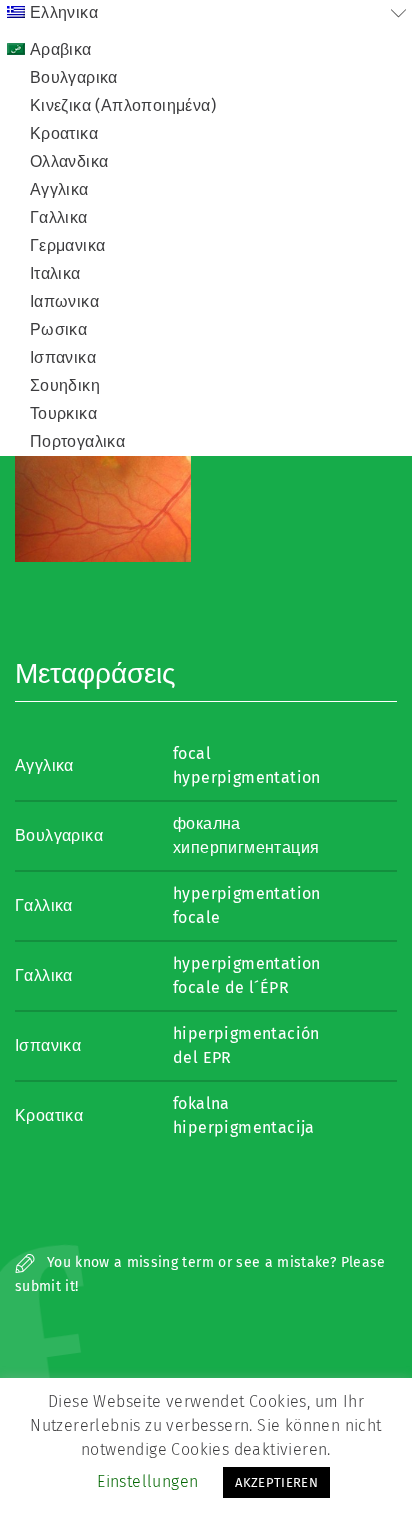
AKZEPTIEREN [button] (276, 1482)
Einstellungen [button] (147, 1481)
